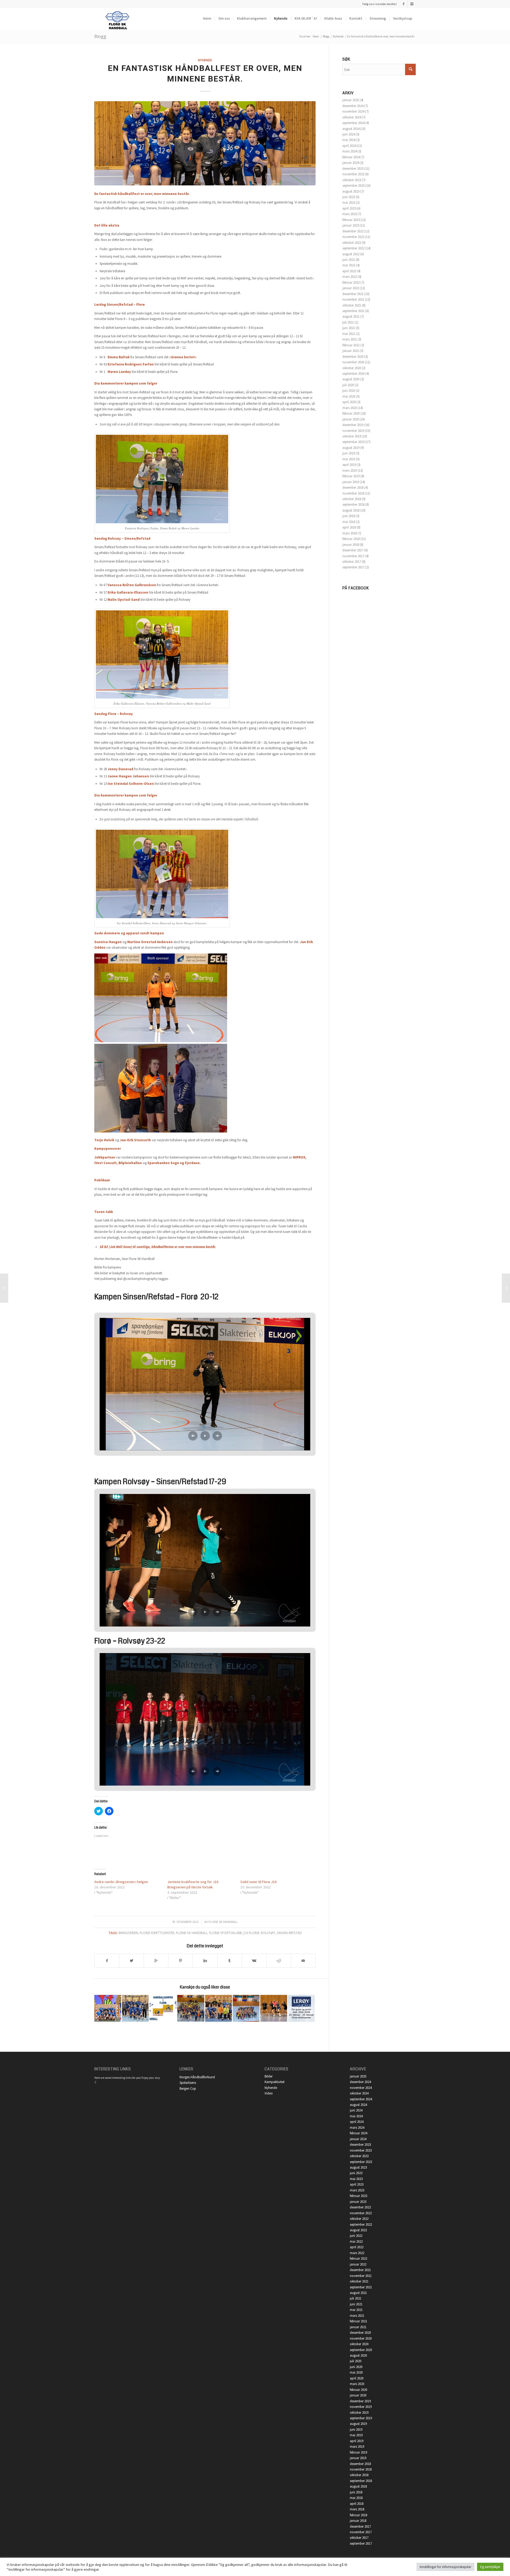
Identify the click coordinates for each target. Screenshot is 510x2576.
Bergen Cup (188, 2089)
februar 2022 (351, 282)
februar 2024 (351, 157)
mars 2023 (350, 214)
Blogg (100, 36)
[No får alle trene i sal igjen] (108, 2008)
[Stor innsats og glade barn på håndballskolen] (246, 2008)
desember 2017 (353, 550)
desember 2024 (353, 106)
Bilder (269, 2076)
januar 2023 (351, 225)
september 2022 (353, 248)
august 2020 (351, 379)
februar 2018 (351, 539)
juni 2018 (349, 516)
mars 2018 (350, 533)
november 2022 (353, 237)
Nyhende (338, 36)
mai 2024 (349, 140)
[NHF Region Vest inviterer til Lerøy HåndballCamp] (301, 2008)
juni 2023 (349, 197)
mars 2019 (350, 471)
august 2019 (351, 448)
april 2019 (349, 465)
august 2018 (351, 510)
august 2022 (351, 254)
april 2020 (349, 402)
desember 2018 (353, 487)
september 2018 (353, 504)
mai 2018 (349, 522)
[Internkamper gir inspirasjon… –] (506, 1288)
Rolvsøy (268, 1933)
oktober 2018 (352, 499)
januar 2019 (351, 482)
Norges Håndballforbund (197, 2077)
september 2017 (353, 567)
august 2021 (351, 316)
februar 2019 (351, 476)
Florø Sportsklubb (226, 1933)
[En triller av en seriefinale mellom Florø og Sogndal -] (274, 2008)
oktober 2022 (352, 243)
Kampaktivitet (275, 2082)
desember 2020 (353, 357)
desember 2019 (353, 425)
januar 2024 (351, 163)
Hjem (316, 36)
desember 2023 (353, 169)
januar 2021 (351, 351)
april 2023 (349, 208)
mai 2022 (349, 265)
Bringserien (128, 1933)
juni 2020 (349, 391)
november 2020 (353, 362)
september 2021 (353, 311)
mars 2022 (350, 277)
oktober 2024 (352, 117)
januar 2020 (351, 419)
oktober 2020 (352, 368)
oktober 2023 (352, 180)
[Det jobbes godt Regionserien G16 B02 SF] (218, 2008)
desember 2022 (353, 231)
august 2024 (351, 129)
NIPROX (299, 1157)
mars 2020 (350, 408)
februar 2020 (351, 413)
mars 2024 (350, 151)
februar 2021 (351, 345)
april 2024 (349, 146)
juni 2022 (349, 260)
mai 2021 (349, 334)
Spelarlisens (188, 2083)
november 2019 (353, 431)
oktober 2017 (352, 562)
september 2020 (353, 374)
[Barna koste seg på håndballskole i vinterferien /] (191, 2008)
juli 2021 (348, 322)
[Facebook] (404, 4)
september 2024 (353, 123)
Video (269, 2093)
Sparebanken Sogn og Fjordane (174, 1163)
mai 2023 (349, 203)
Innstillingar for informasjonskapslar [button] (445, 2567)
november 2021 (353, 299)
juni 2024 (349, 134)
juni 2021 (349, 328)
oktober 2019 (352, 436)
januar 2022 (351, 288)
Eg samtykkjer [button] (490, 2567)
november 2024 (353, 111)
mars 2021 (350, 339)
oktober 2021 (352, 305)
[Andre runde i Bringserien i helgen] (4, 1288)
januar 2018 (351, 545)
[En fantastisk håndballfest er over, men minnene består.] (205, 143)
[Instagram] (412, 4)
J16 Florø (251, 1933)
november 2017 (353, 556)
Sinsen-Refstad (289, 1933)
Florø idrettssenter (157, 1933)
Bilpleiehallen (130, 1163)
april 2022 (349, 271)
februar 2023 (351, 220)
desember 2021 (353, 294)
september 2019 (353, 442)
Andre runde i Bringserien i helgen (121, 1882)
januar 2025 (351, 100)
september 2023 (353, 186)
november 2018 (353, 493)
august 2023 (351, 191)
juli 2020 (348, 385)
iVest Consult (105, 1163)
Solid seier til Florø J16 (258, 1882)
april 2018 (349, 527)
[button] (193, 1436)
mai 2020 (349, 396)
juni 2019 (349, 453)
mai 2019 (349, 459)
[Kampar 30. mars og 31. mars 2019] (163, 2008)
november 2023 (353, 174)
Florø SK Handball (223, 1922)
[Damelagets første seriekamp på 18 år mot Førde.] (135, 2008)
